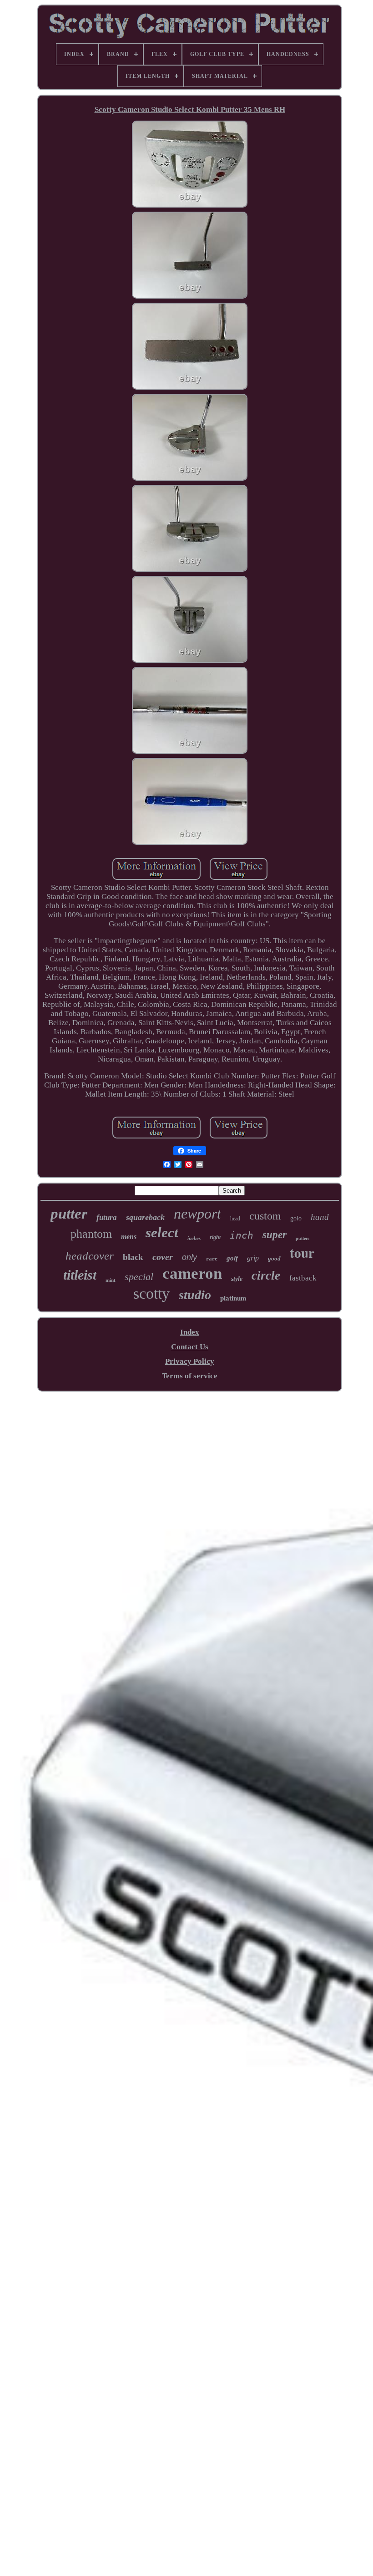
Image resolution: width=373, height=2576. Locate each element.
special (139, 1277)
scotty (151, 1293)
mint (111, 1280)
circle (266, 1275)
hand (320, 1217)
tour (302, 1253)
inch (242, 1235)
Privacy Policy (190, 1361)
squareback (145, 1217)
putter (69, 1214)
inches (194, 1238)
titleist (80, 1275)
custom (265, 1216)
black (133, 1257)
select (162, 1232)
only (189, 1257)
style (237, 1279)
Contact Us (190, 1347)
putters (302, 1238)
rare (212, 1258)
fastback (303, 1278)
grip (253, 1258)
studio (195, 1295)
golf (232, 1258)
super (275, 1235)
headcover (90, 1256)
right (215, 1237)
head (235, 1219)
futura (107, 1217)
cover (163, 1257)
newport (197, 1214)
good (274, 1258)
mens (129, 1237)
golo (296, 1218)
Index (190, 1332)
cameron (192, 1273)
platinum (233, 1298)
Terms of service (190, 1376)
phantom (91, 1234)
